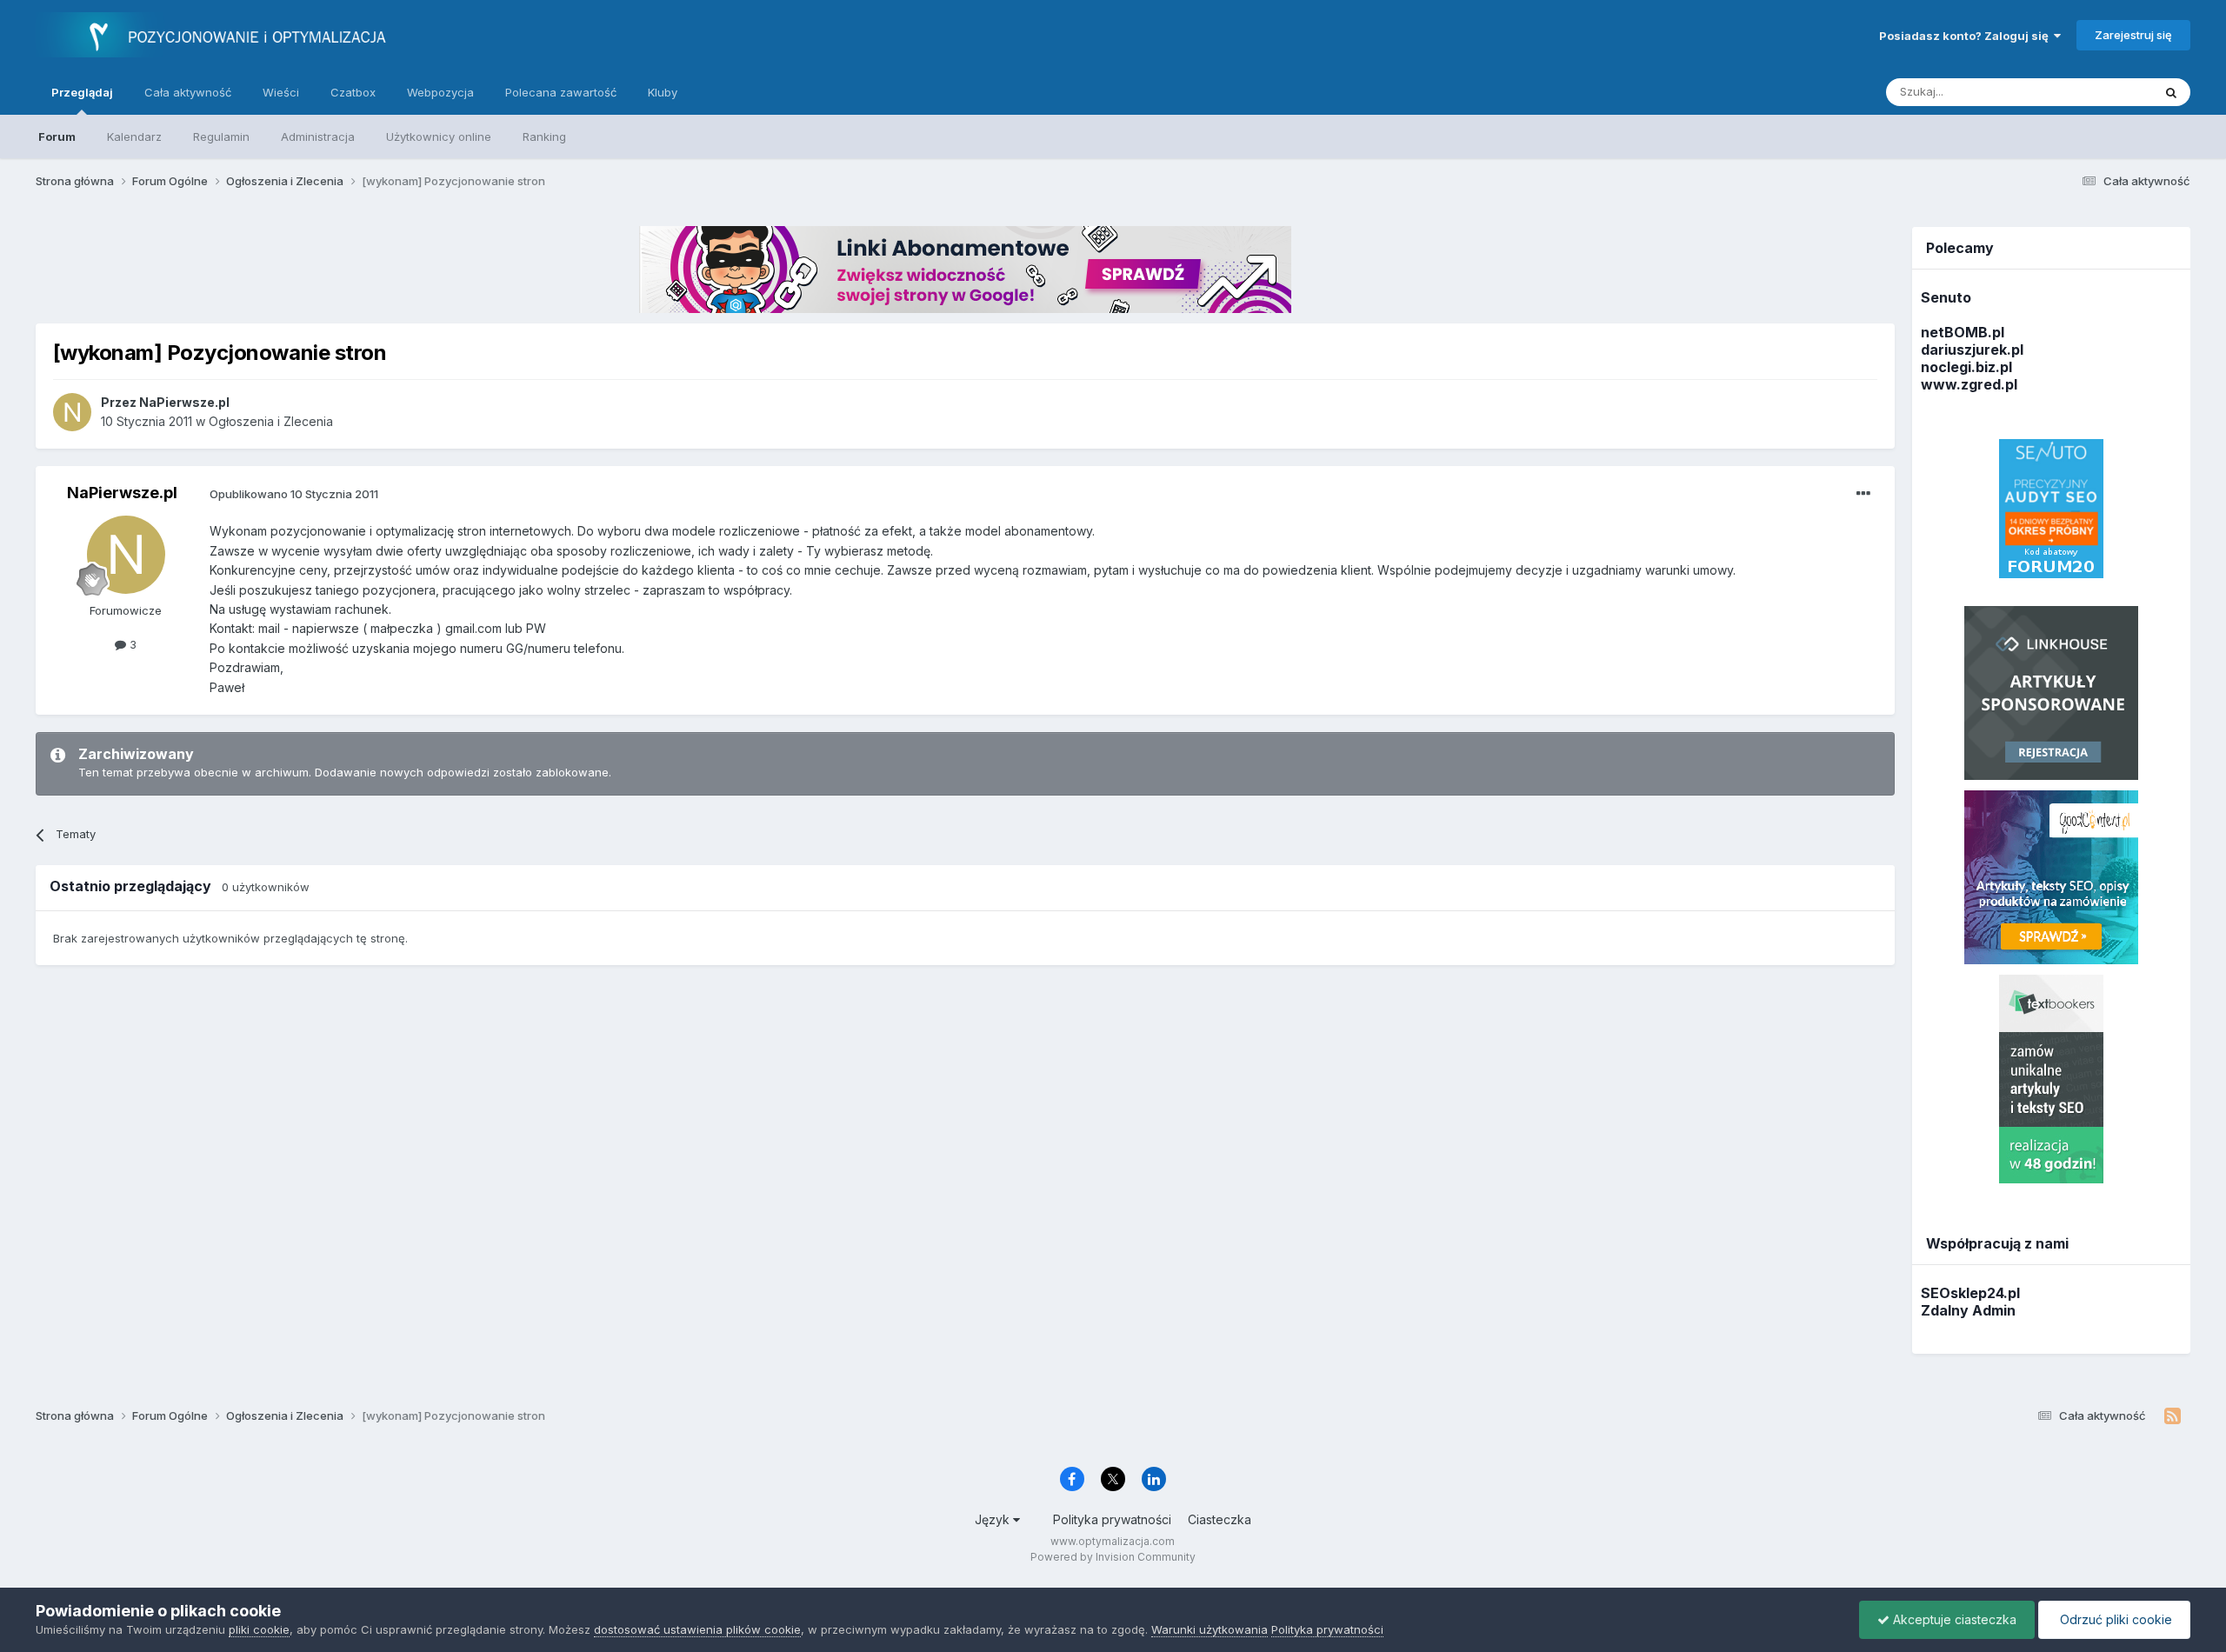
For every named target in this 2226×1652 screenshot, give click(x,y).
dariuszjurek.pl (1972, 350)
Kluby (663, 92)
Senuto (1946, 297)
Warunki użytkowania (1210, 1629)
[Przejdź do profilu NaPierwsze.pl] (72, 412)
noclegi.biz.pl (1966, 367)
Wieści (281, 92)
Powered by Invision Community (1113, 1557)
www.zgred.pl (1969, 384)
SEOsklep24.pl (1970, 1293)
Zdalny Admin (1968, 1310)
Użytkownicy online (439, 137)
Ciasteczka (1220, 1519)
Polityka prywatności (1112, 1519)
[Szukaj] (2171, 92)
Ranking (544, 137)
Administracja (318, 137)
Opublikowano (294, 494)
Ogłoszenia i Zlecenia (271, 421)
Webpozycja (440, 92)
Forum (57, 137)
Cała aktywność (188, 92)
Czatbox (353, 92)
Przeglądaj (82, 92)
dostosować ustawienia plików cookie (697, 1629)
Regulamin (221, 137)
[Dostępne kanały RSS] (2173, 1416)
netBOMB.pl (1963, 332)
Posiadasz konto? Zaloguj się (1966, 36)
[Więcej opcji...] (1863, 494)
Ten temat (2103, 92)
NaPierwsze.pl (122, 493)
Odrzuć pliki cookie (2114, 1619)
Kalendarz (134, 137)
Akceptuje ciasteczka (1953, 1619)
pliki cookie (259, 1629)
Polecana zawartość (561, 92)
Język (994, 1519)
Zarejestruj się (2133, 35)
